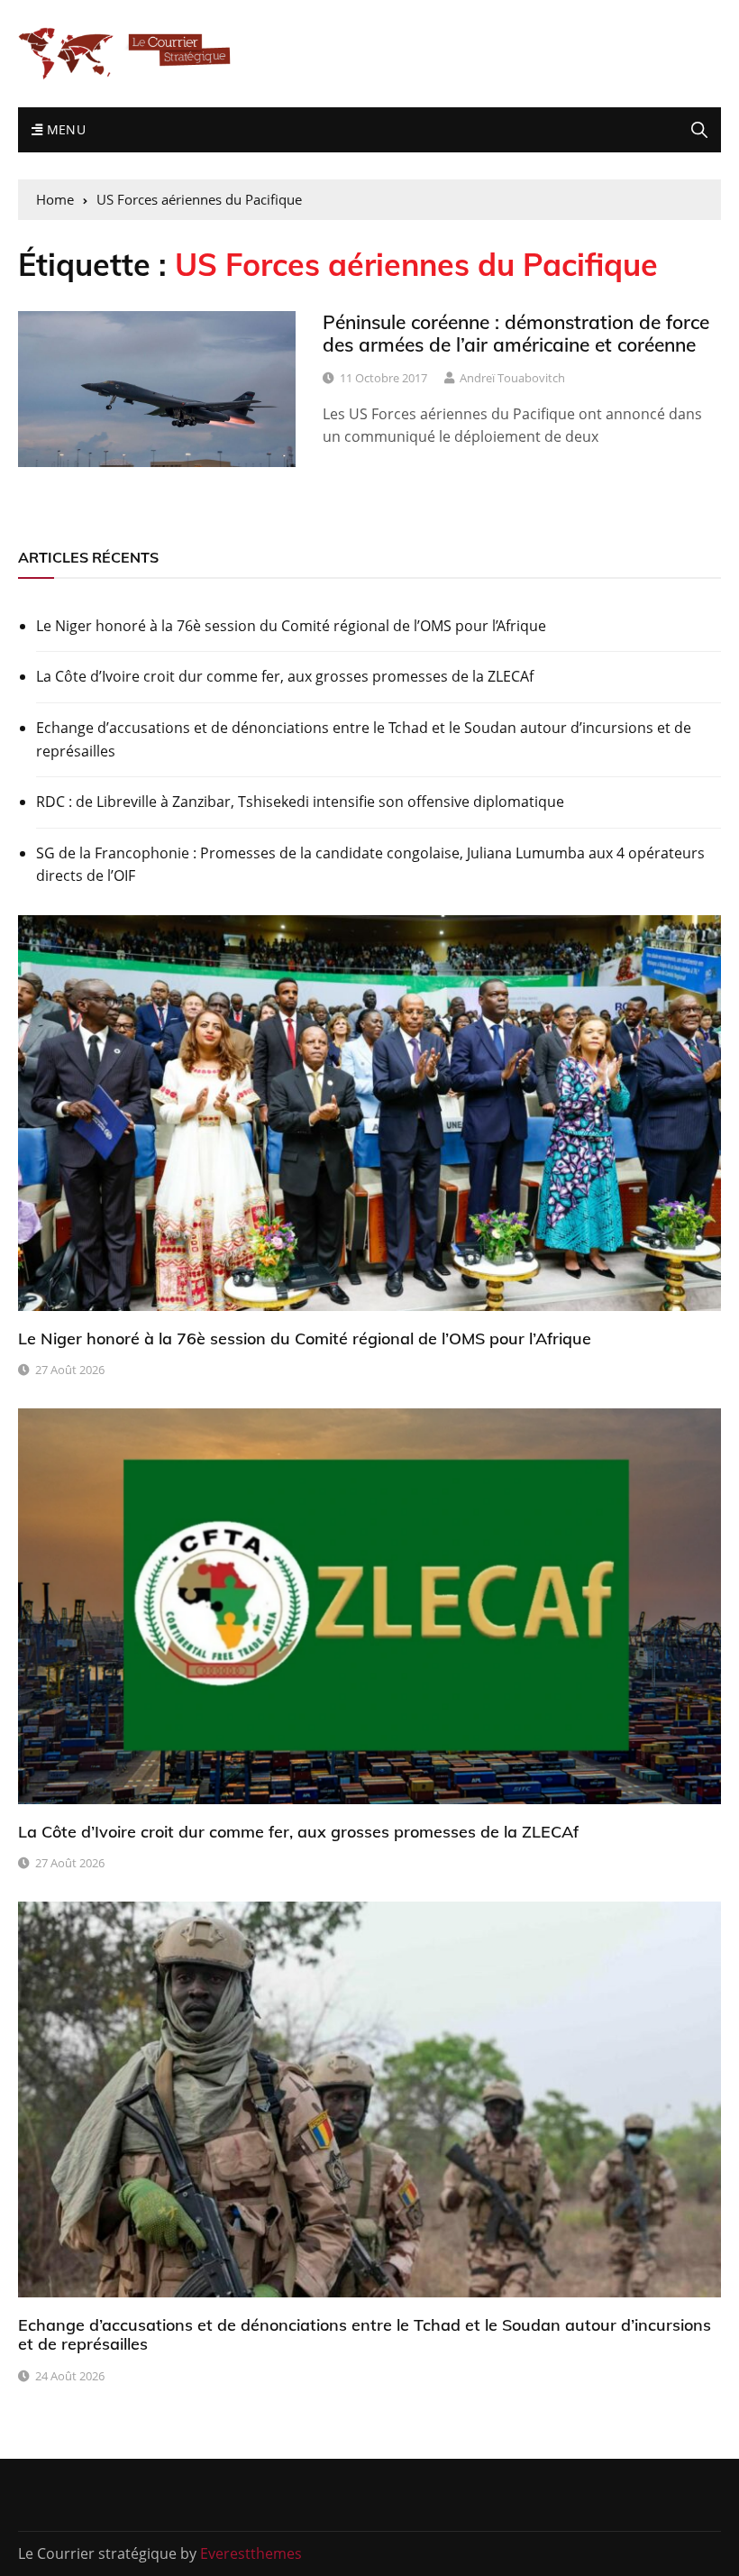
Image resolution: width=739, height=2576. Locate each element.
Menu (64, 129)
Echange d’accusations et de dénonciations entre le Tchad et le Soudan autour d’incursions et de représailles (364, 739)
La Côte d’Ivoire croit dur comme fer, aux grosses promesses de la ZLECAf (285, 676)
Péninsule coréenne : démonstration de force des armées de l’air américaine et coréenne (516, 333)
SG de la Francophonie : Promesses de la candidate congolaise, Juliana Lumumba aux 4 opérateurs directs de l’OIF (370, 865)
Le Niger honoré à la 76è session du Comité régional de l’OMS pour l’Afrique (291, 626)
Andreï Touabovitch (512, 378)
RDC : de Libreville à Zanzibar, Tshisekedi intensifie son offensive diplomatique (300, 802)
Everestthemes (251, 2553)
